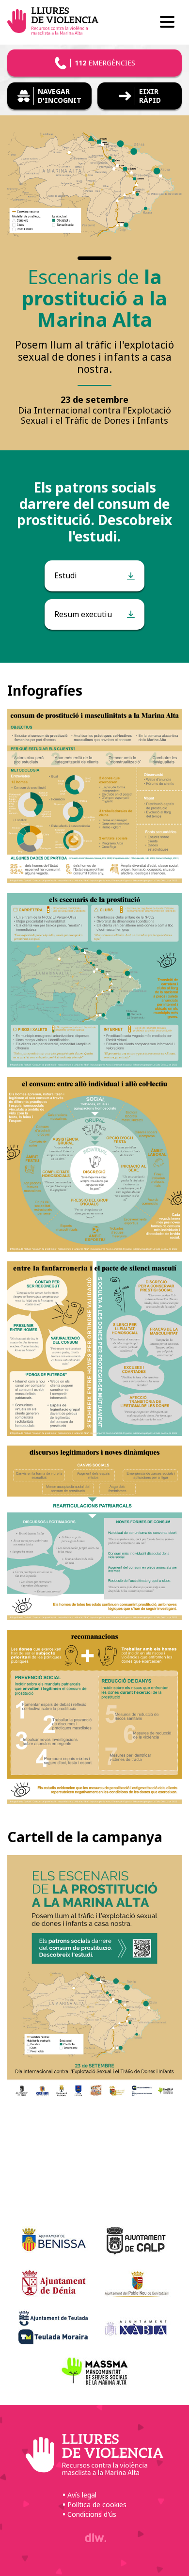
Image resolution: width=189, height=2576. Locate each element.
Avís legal (82, 2495)
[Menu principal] (167, 23)
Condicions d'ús (92, 2514)
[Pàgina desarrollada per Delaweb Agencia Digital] (94, 2538)
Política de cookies (97, 2504)
